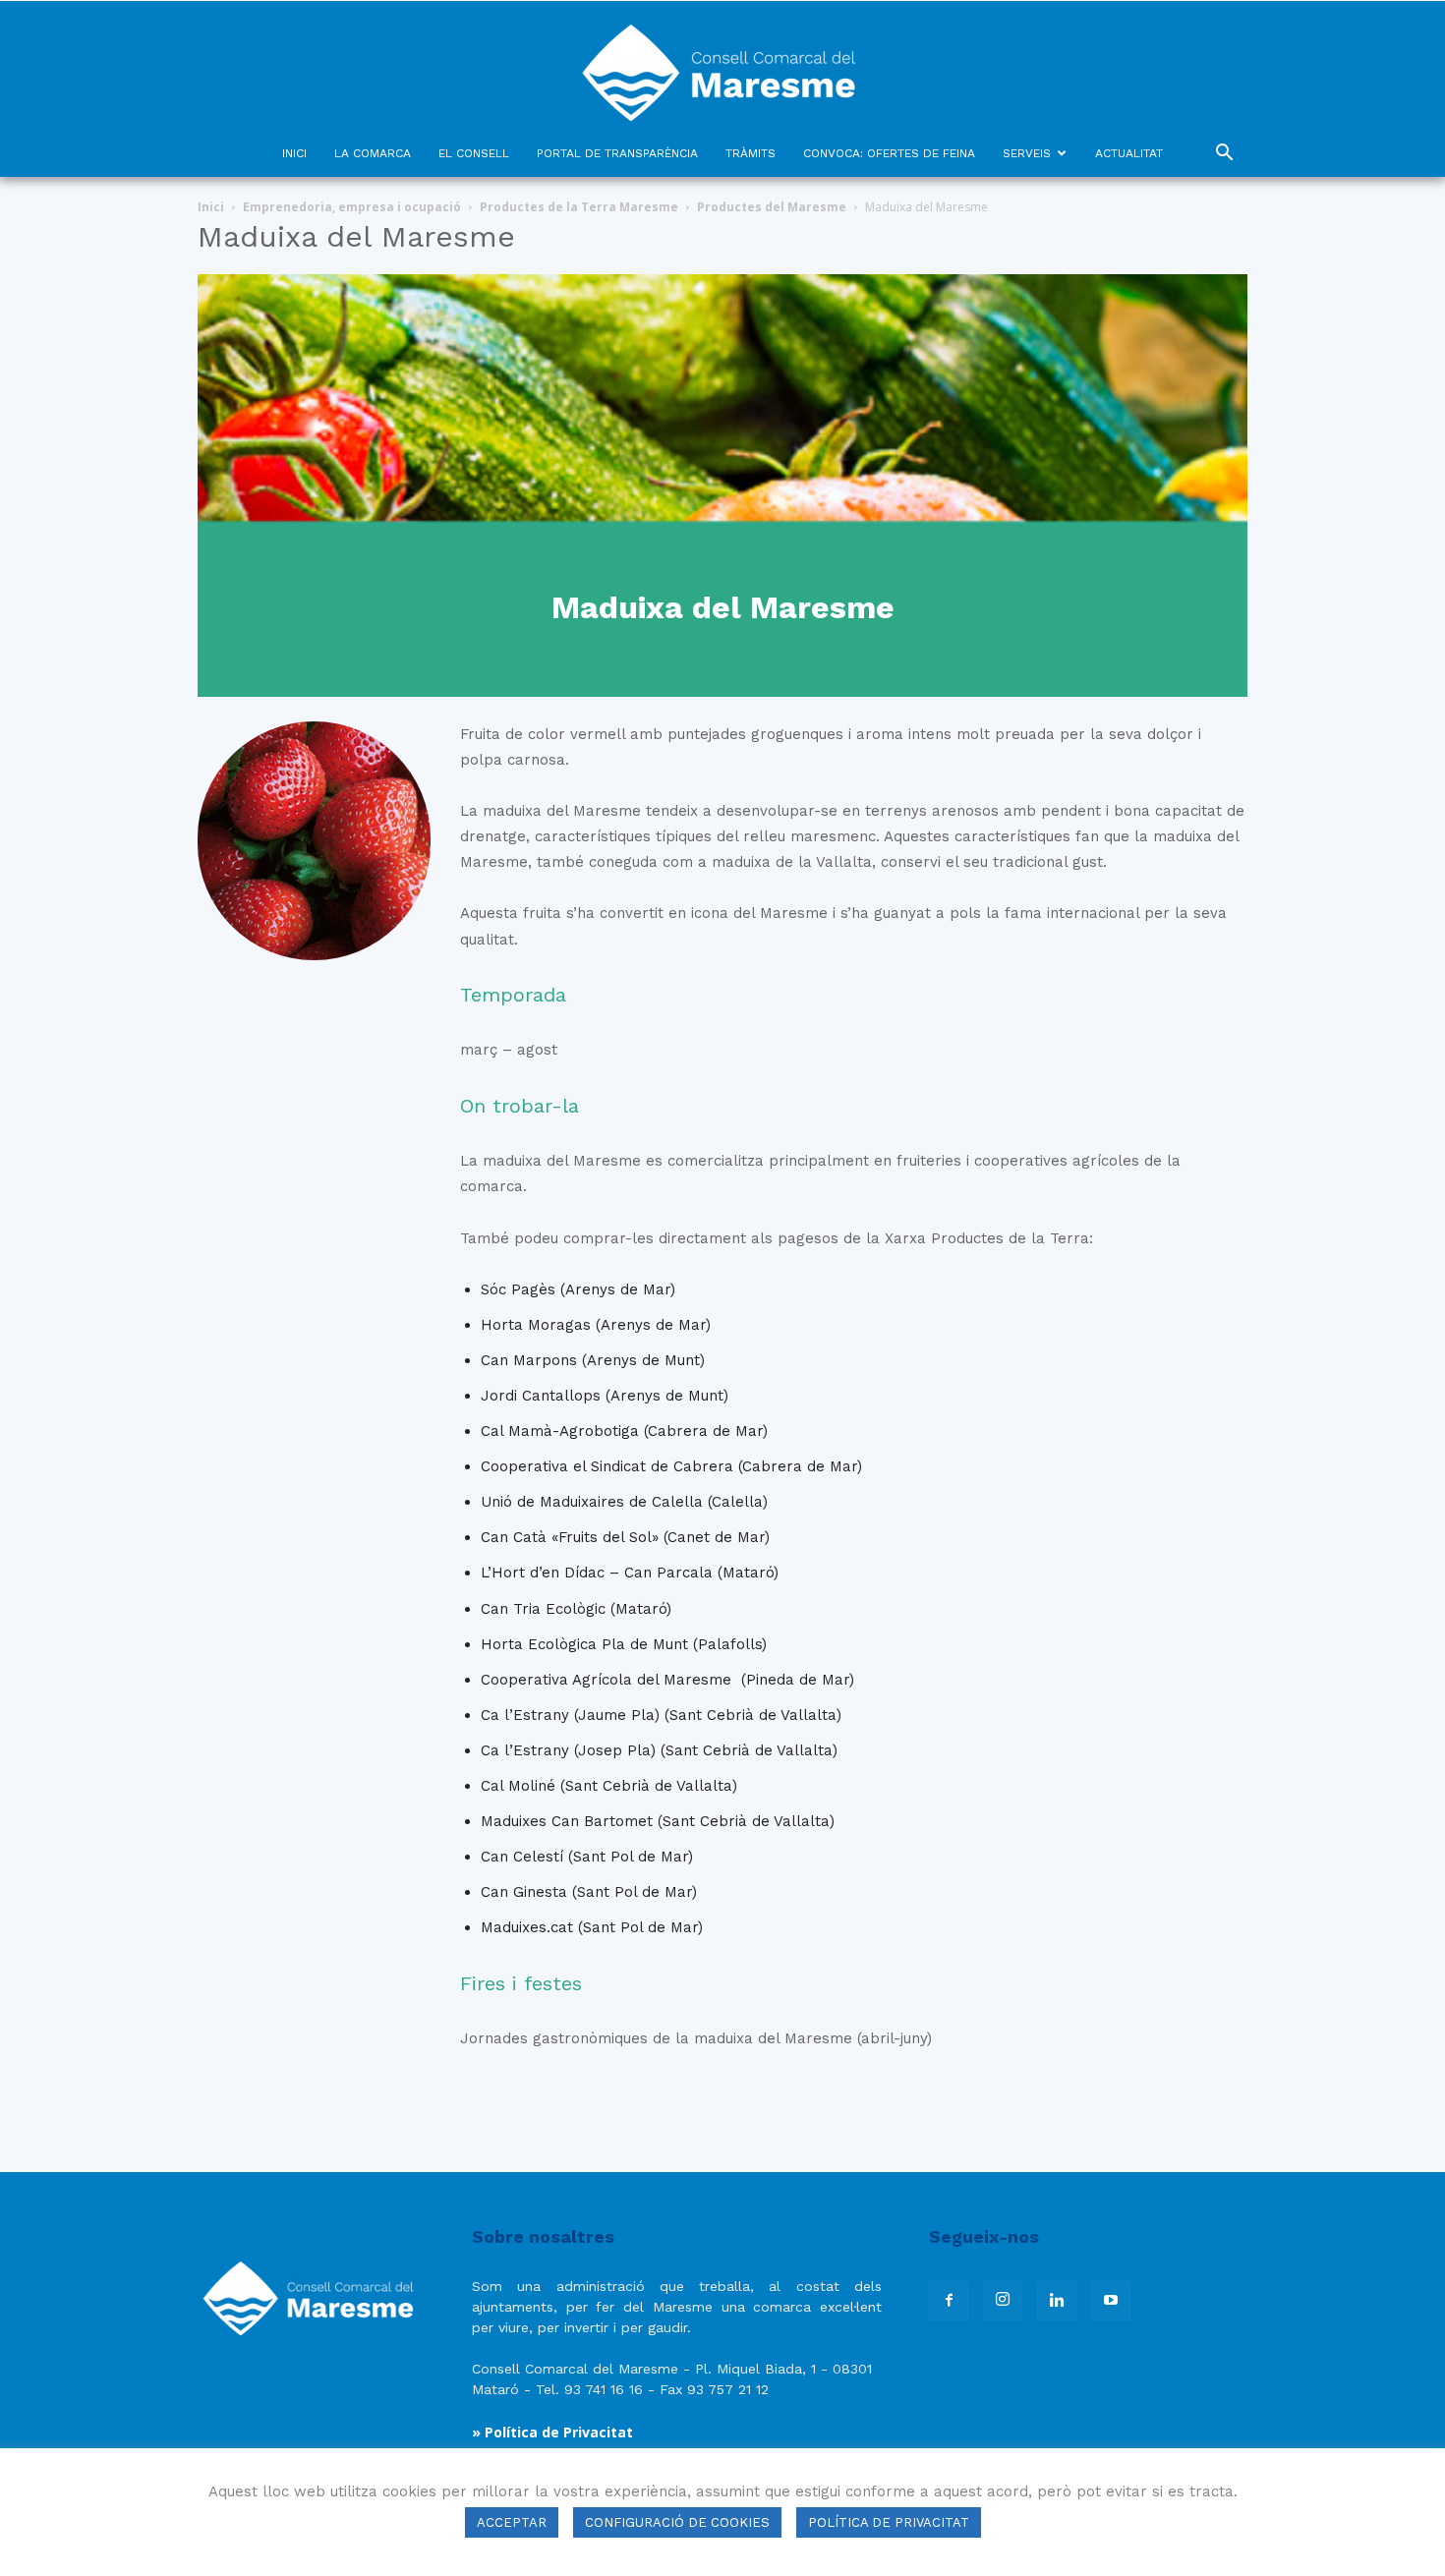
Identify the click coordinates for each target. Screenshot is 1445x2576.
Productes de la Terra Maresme (579, 207)
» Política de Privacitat (552, 2432)
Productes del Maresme (772, 207)
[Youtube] (1111, 2301)
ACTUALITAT (1129, 153)
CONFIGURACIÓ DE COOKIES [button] (677, 2522)
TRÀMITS (751, 153)
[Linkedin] (1057, 2301)
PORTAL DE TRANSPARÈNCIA (617, 153)
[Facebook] (949, 2301)
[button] (1224, 155)
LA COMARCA (373, 153)
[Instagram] (1003, 2301)
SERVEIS (1027, 153)
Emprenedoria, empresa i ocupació (352, 207)
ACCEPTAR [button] (512, 2522)
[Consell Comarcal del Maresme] (722, 65)
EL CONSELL (474, 153)
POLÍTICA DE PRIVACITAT (889, 2522)
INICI (294, 153)
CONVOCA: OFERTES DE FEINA (889, 153)
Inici (211, 207)
